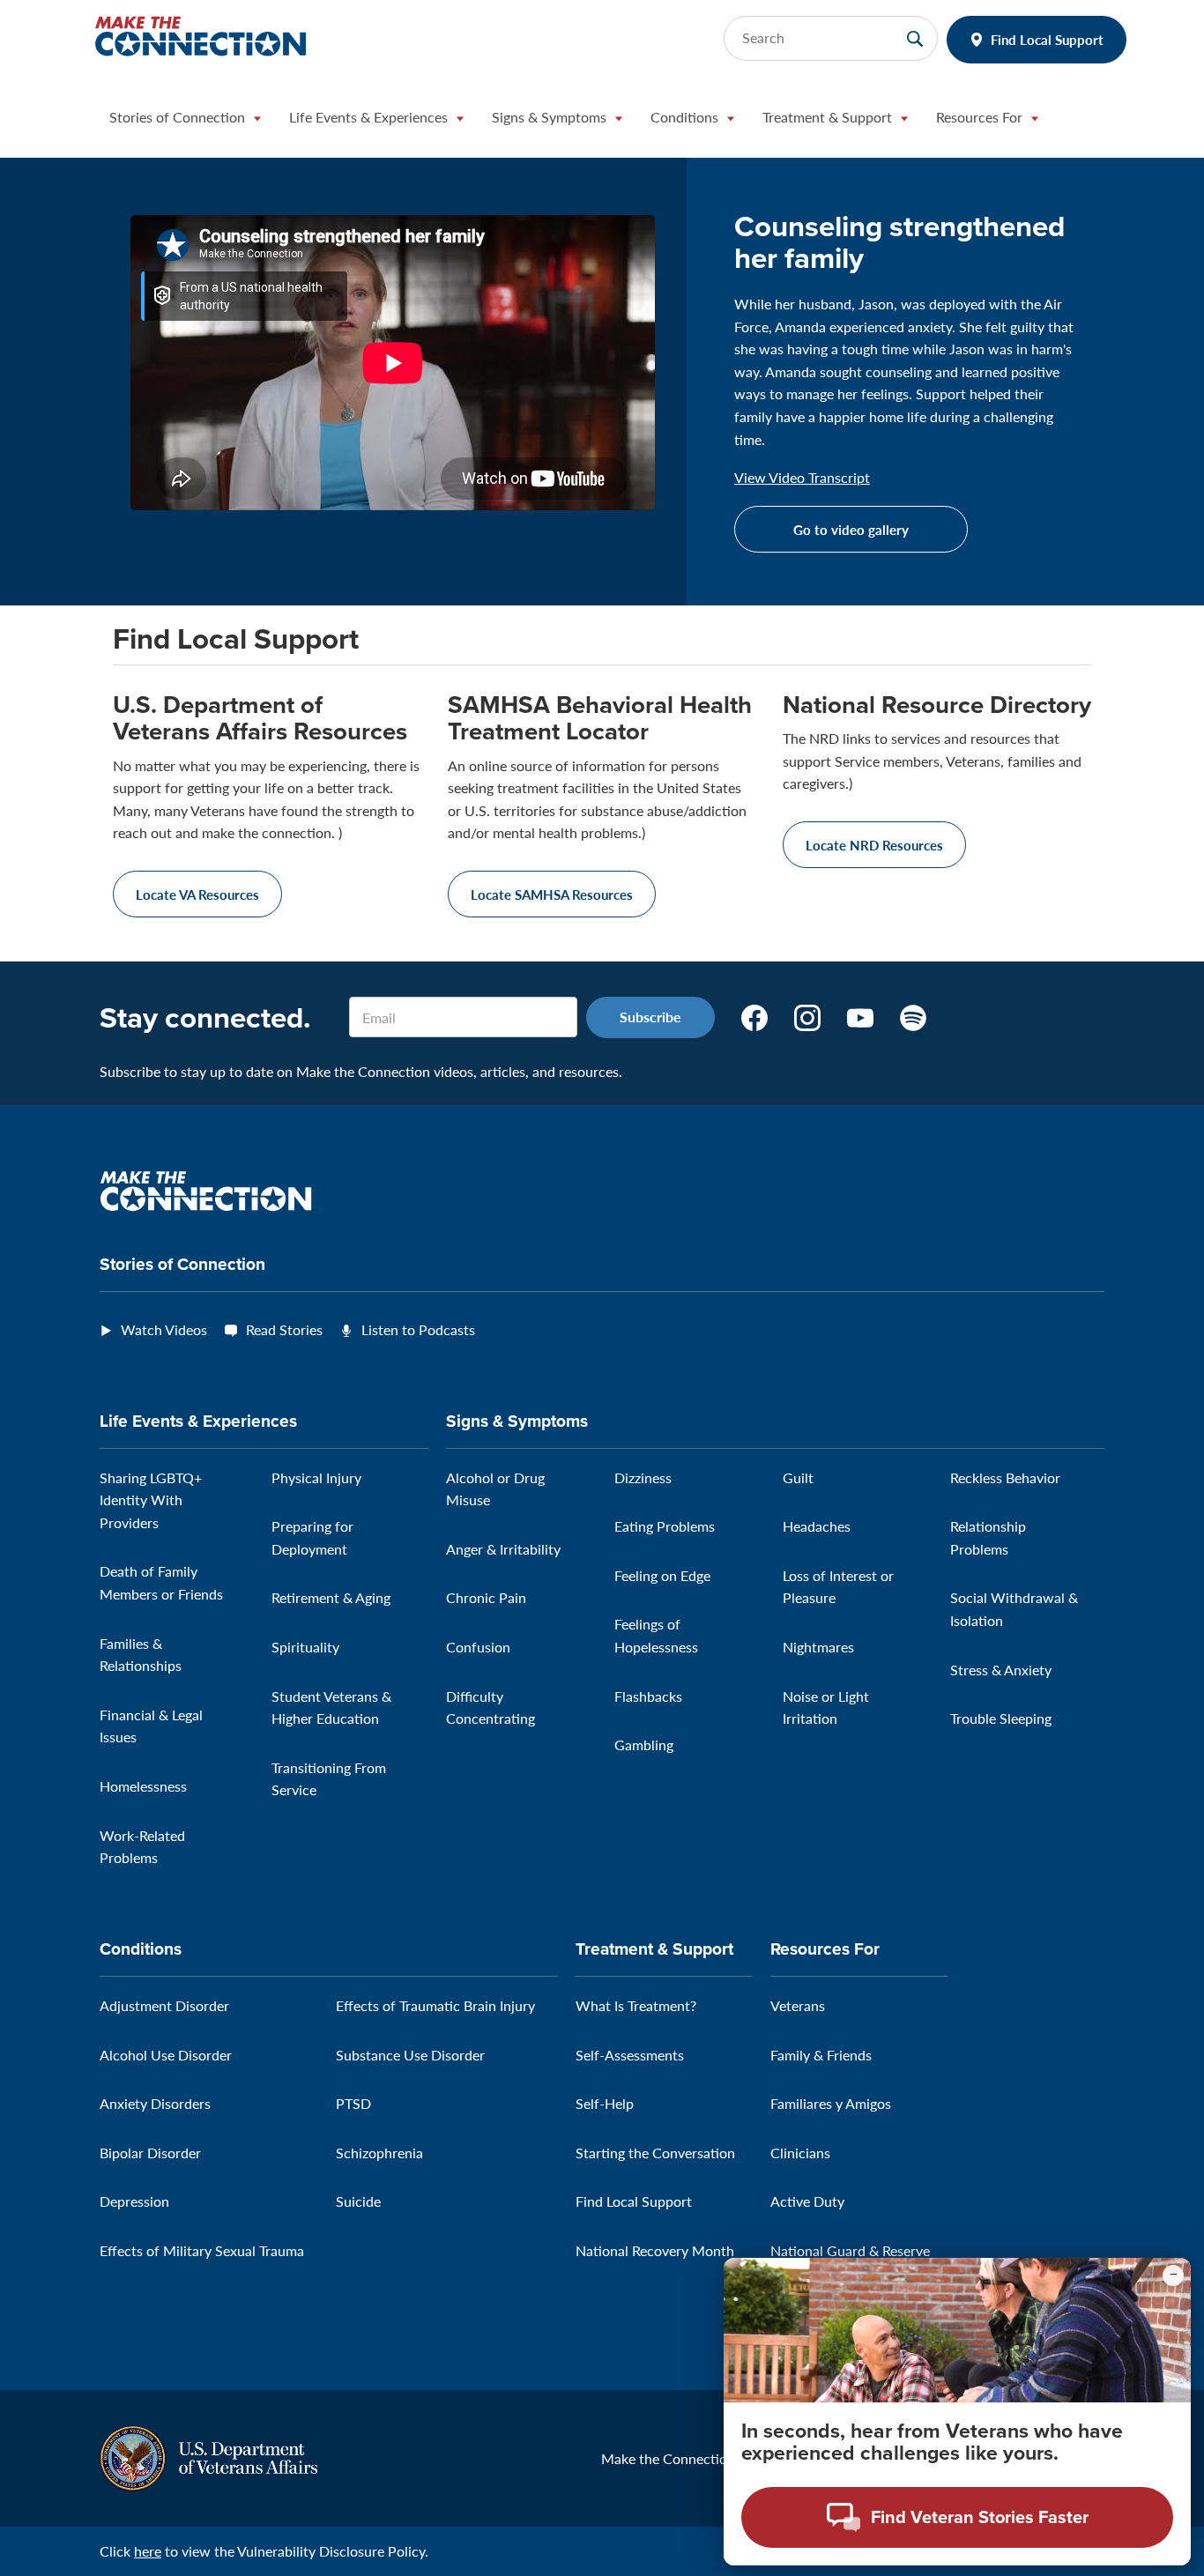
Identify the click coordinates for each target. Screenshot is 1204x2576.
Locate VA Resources (197, 894)
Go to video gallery (851, 529)
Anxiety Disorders (155, 2103)
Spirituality (305, 1647)
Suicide (358, 2201)
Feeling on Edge (662, 1575)
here (148, 2551)
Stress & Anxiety (1001, 1670)
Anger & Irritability (503, 1549)
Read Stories (284, 1329)
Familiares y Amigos (831, 2103)
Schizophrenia (379, 2153)
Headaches (817, 1526)
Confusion (478, 1647)
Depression (134, 2201)
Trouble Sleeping (1001, 1718)
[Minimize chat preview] (1173, 2275)
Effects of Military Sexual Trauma (202, 2250)
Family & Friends (821, 2055)
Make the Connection (668, 2458)
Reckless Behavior (1005, 1477)
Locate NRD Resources (874, 845)
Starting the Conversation (655, 2153)
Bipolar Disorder (150, 2153)
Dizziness (643, 1477)
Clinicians (800, 2153)
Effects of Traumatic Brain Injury (435, 2005)
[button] (185, 122)
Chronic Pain (486, 1597)
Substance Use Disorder (410, 2055)
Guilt (798, 1477)
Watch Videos (164, 1329)
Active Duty (807, 2201)
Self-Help (605, 2103)
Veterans (798, 2005)
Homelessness (143, 1786)
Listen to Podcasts (418, 1329)
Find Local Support (1047, 39)
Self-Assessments (630, 2055)
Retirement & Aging (331, 1597)
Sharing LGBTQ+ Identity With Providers (151, 1500)
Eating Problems (665, 1526)
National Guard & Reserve (850, 2250)
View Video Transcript (802, 478)
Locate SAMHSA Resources (552, 894)
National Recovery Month (655, 2250)
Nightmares (818, 1647)
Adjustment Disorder (164, 2005)
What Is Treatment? (636, 2005)
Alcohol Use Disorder (166, 2055)
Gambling (644, 1745)
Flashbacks (648, 1696)
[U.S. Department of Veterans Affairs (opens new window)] (208, 2457)
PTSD (353, 2103)
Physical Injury (316, 1477)
